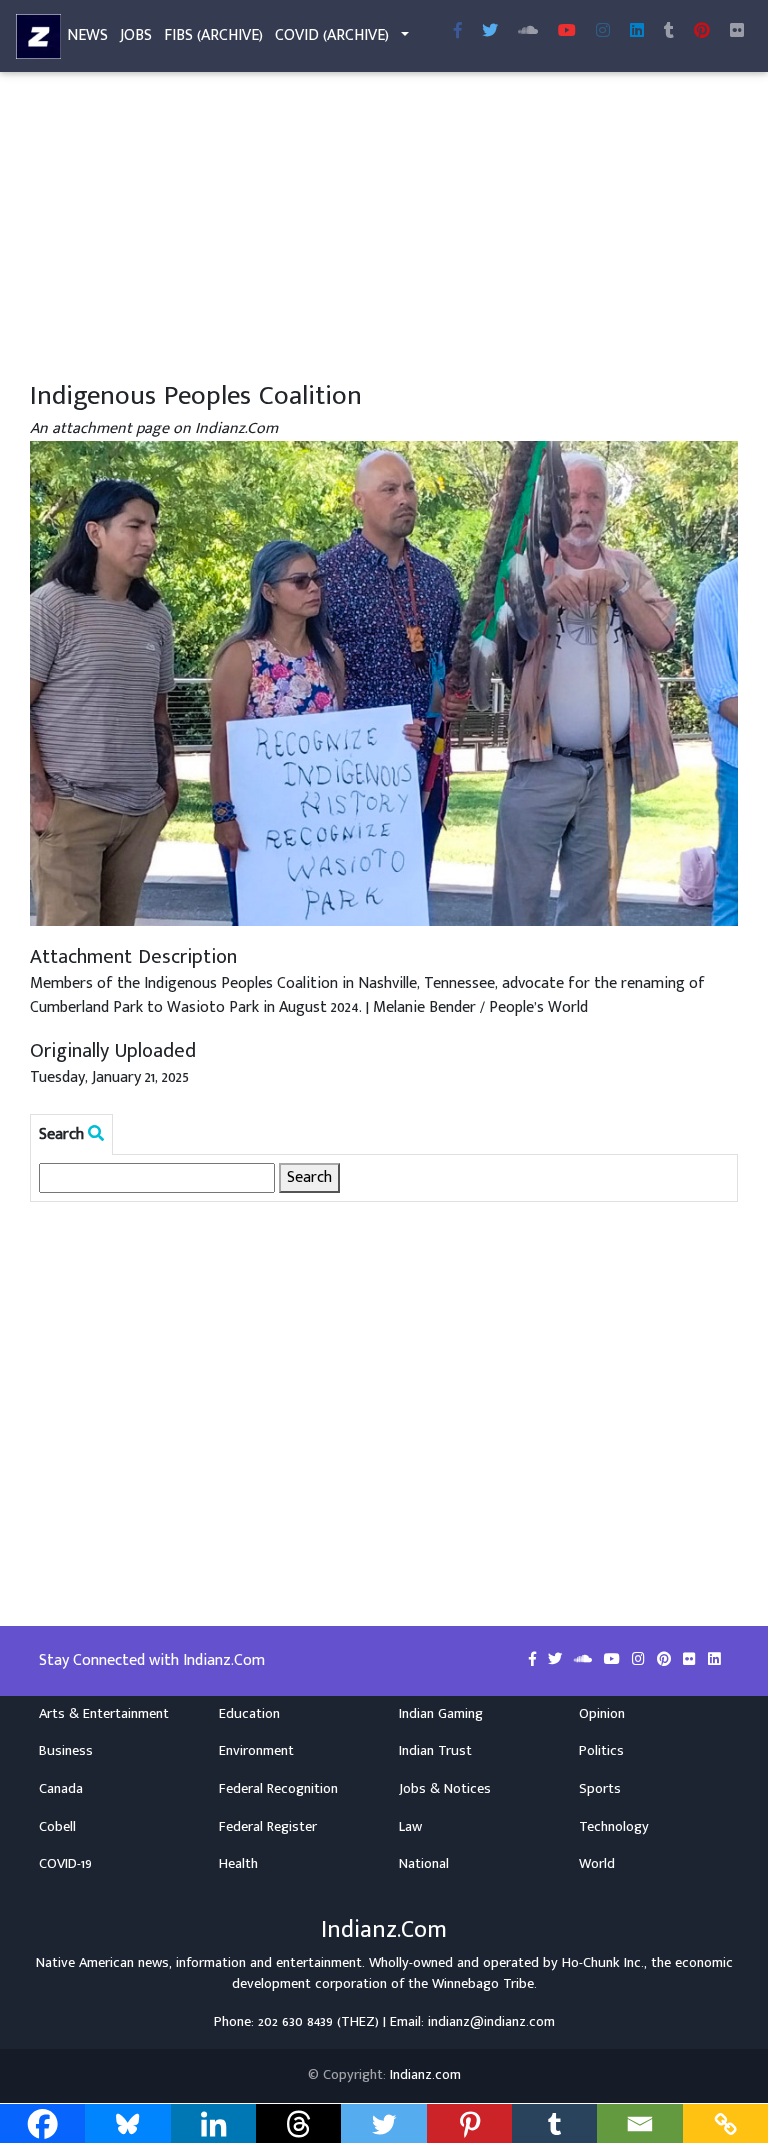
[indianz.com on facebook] (534, 1660)
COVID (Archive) (332, 35)
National (424, 1864)
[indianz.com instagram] (603, 32)
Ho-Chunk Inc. (603, 1963)
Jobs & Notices (445, 1789)
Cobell (57, 1827)
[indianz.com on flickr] (737, 32)
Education (249, 1714)
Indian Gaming (441, 1714)
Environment (256, 1751)
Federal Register (268, 1827)
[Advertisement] (383, 228)
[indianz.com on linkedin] (714, 1660)
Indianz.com (425, 2075)
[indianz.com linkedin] (637, 32)
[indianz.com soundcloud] (528, 32)
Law (410, 1827)
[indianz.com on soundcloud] (585, 1660)
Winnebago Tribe (483, 1984)
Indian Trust (435, 1751)
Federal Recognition (278, 1789)
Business (66, 1751)
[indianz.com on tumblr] (669, 32)
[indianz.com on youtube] (567, 32)
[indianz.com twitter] (490, 32)
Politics (601, 1751)
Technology (614, 1827)
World (597, 1864)
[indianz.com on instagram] (640, 1660)
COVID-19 (65, 1864)
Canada (61, 1789)
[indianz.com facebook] (458, 32)
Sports (600, 1789)
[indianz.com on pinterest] (666, 1660)
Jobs (136, 35)
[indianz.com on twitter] (557, 1660)
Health (238, 1864)
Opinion (602, 1714)
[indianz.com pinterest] (702, 32)
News (87, 35)
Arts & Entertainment (104, 1714)
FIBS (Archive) (213, 35)
